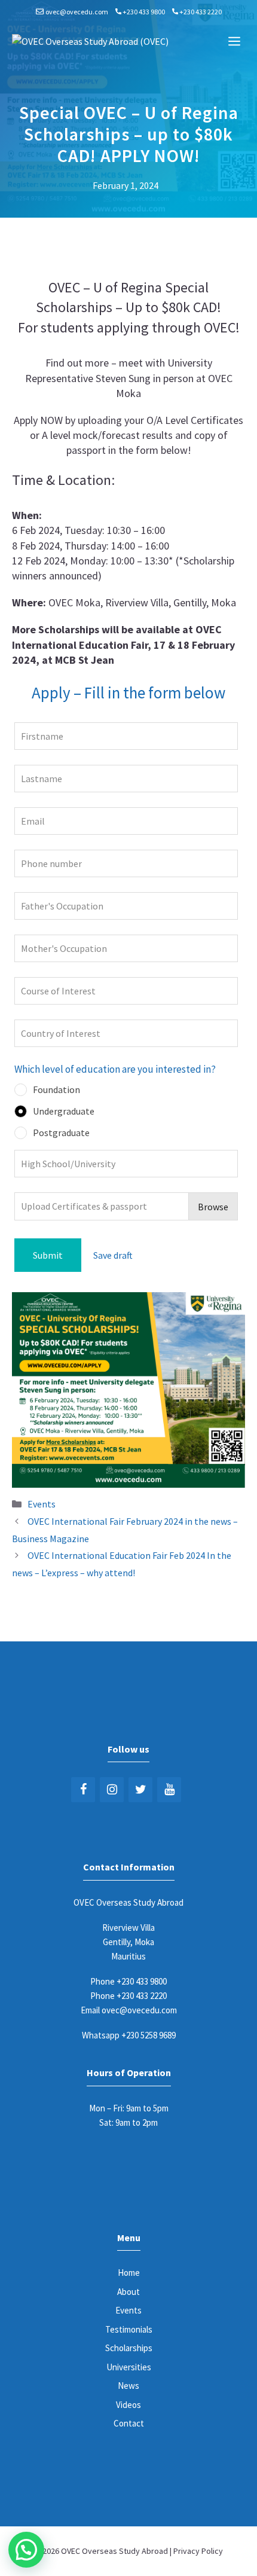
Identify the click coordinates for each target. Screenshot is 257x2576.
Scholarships (129, 2348)
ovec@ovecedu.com (77, 12)
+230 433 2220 (201, 12)
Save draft (113, 1255)
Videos (128, 2405)
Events (42, 1504)
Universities (129, 2367)
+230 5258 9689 (149, 2035)
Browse (213, 1207)
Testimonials (129, 2329)
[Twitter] (140, 1790)
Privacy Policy (198, 2551)
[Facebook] (83, 1790)
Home (129, 2273)
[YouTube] (169, 1790)
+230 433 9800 (144, 12)
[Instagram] (112, 1790)
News (128, 2386)
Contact (129, 2423)
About (128, 2292)
